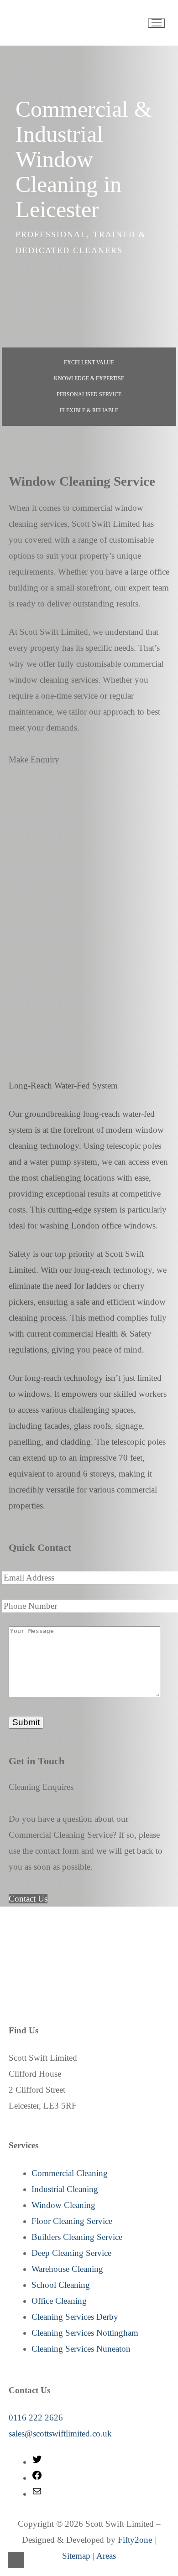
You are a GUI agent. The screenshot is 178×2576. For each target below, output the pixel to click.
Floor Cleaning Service (72, 2221)
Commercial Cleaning (70, 2173)
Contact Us (28, 1899)
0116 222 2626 (36, 2418)
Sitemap (76, 2556)
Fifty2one (135, 2540)
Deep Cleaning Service (71, 2253)
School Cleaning (61, 2285)
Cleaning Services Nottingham (85, 2333)
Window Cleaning (63, 2205)
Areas (106, 2556)
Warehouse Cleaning (67, 2269)
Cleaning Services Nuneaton (81, 2349)
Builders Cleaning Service (77, 2237)
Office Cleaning (59, 2301)
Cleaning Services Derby (75, 2317)
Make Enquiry (34, 759)
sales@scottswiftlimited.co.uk (60, 2433)
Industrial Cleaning (65, 2189)
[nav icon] (157, 23)
